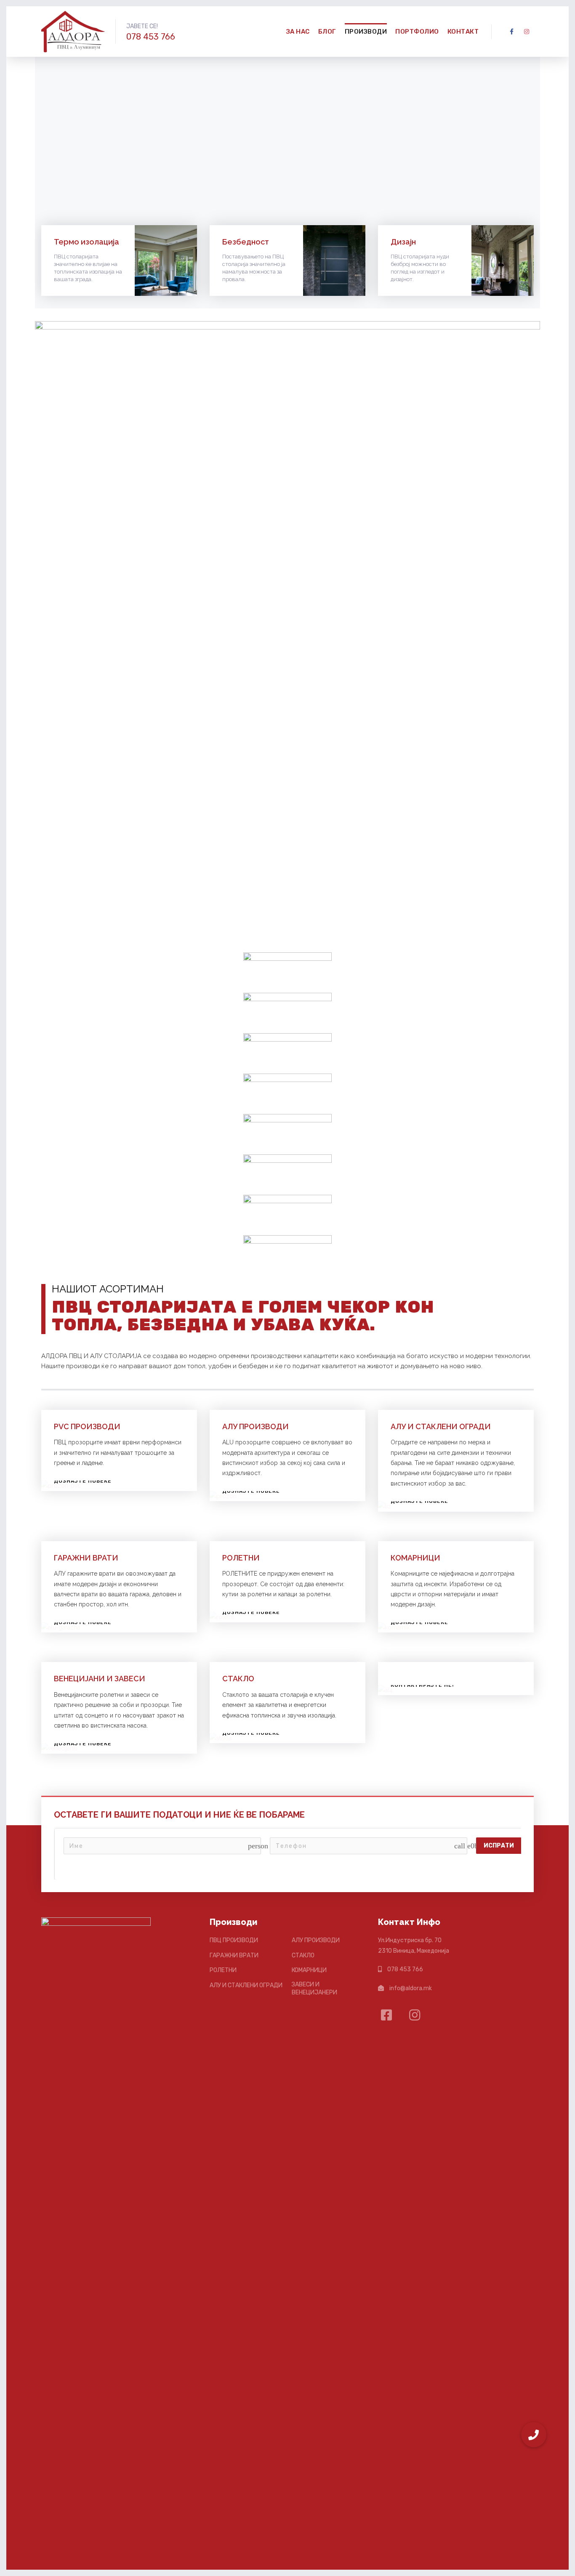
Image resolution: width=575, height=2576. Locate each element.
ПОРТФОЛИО (417, 32)
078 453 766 (151, 37)
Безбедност (246, 242)
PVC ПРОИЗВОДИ (87, 1426)
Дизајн (403, 242)
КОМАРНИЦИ (415, 1558)
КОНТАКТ (463, 32)
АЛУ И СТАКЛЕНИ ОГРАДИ (441, 1426)
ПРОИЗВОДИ (366, 32)
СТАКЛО (238, 1679)
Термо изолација (87, 242)
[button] (534, 2435)
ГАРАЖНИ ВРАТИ (86, 1558)
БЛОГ (327, 32)
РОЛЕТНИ (241, 1558)
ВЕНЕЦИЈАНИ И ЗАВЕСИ (100, 1679)
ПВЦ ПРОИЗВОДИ (234, 1940)
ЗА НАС (298, 32)
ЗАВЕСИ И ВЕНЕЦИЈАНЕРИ (314, 1989)
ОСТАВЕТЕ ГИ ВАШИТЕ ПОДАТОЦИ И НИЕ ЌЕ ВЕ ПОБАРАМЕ (179, 1815)
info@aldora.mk (411, 1988)
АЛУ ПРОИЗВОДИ (256, 1426)
